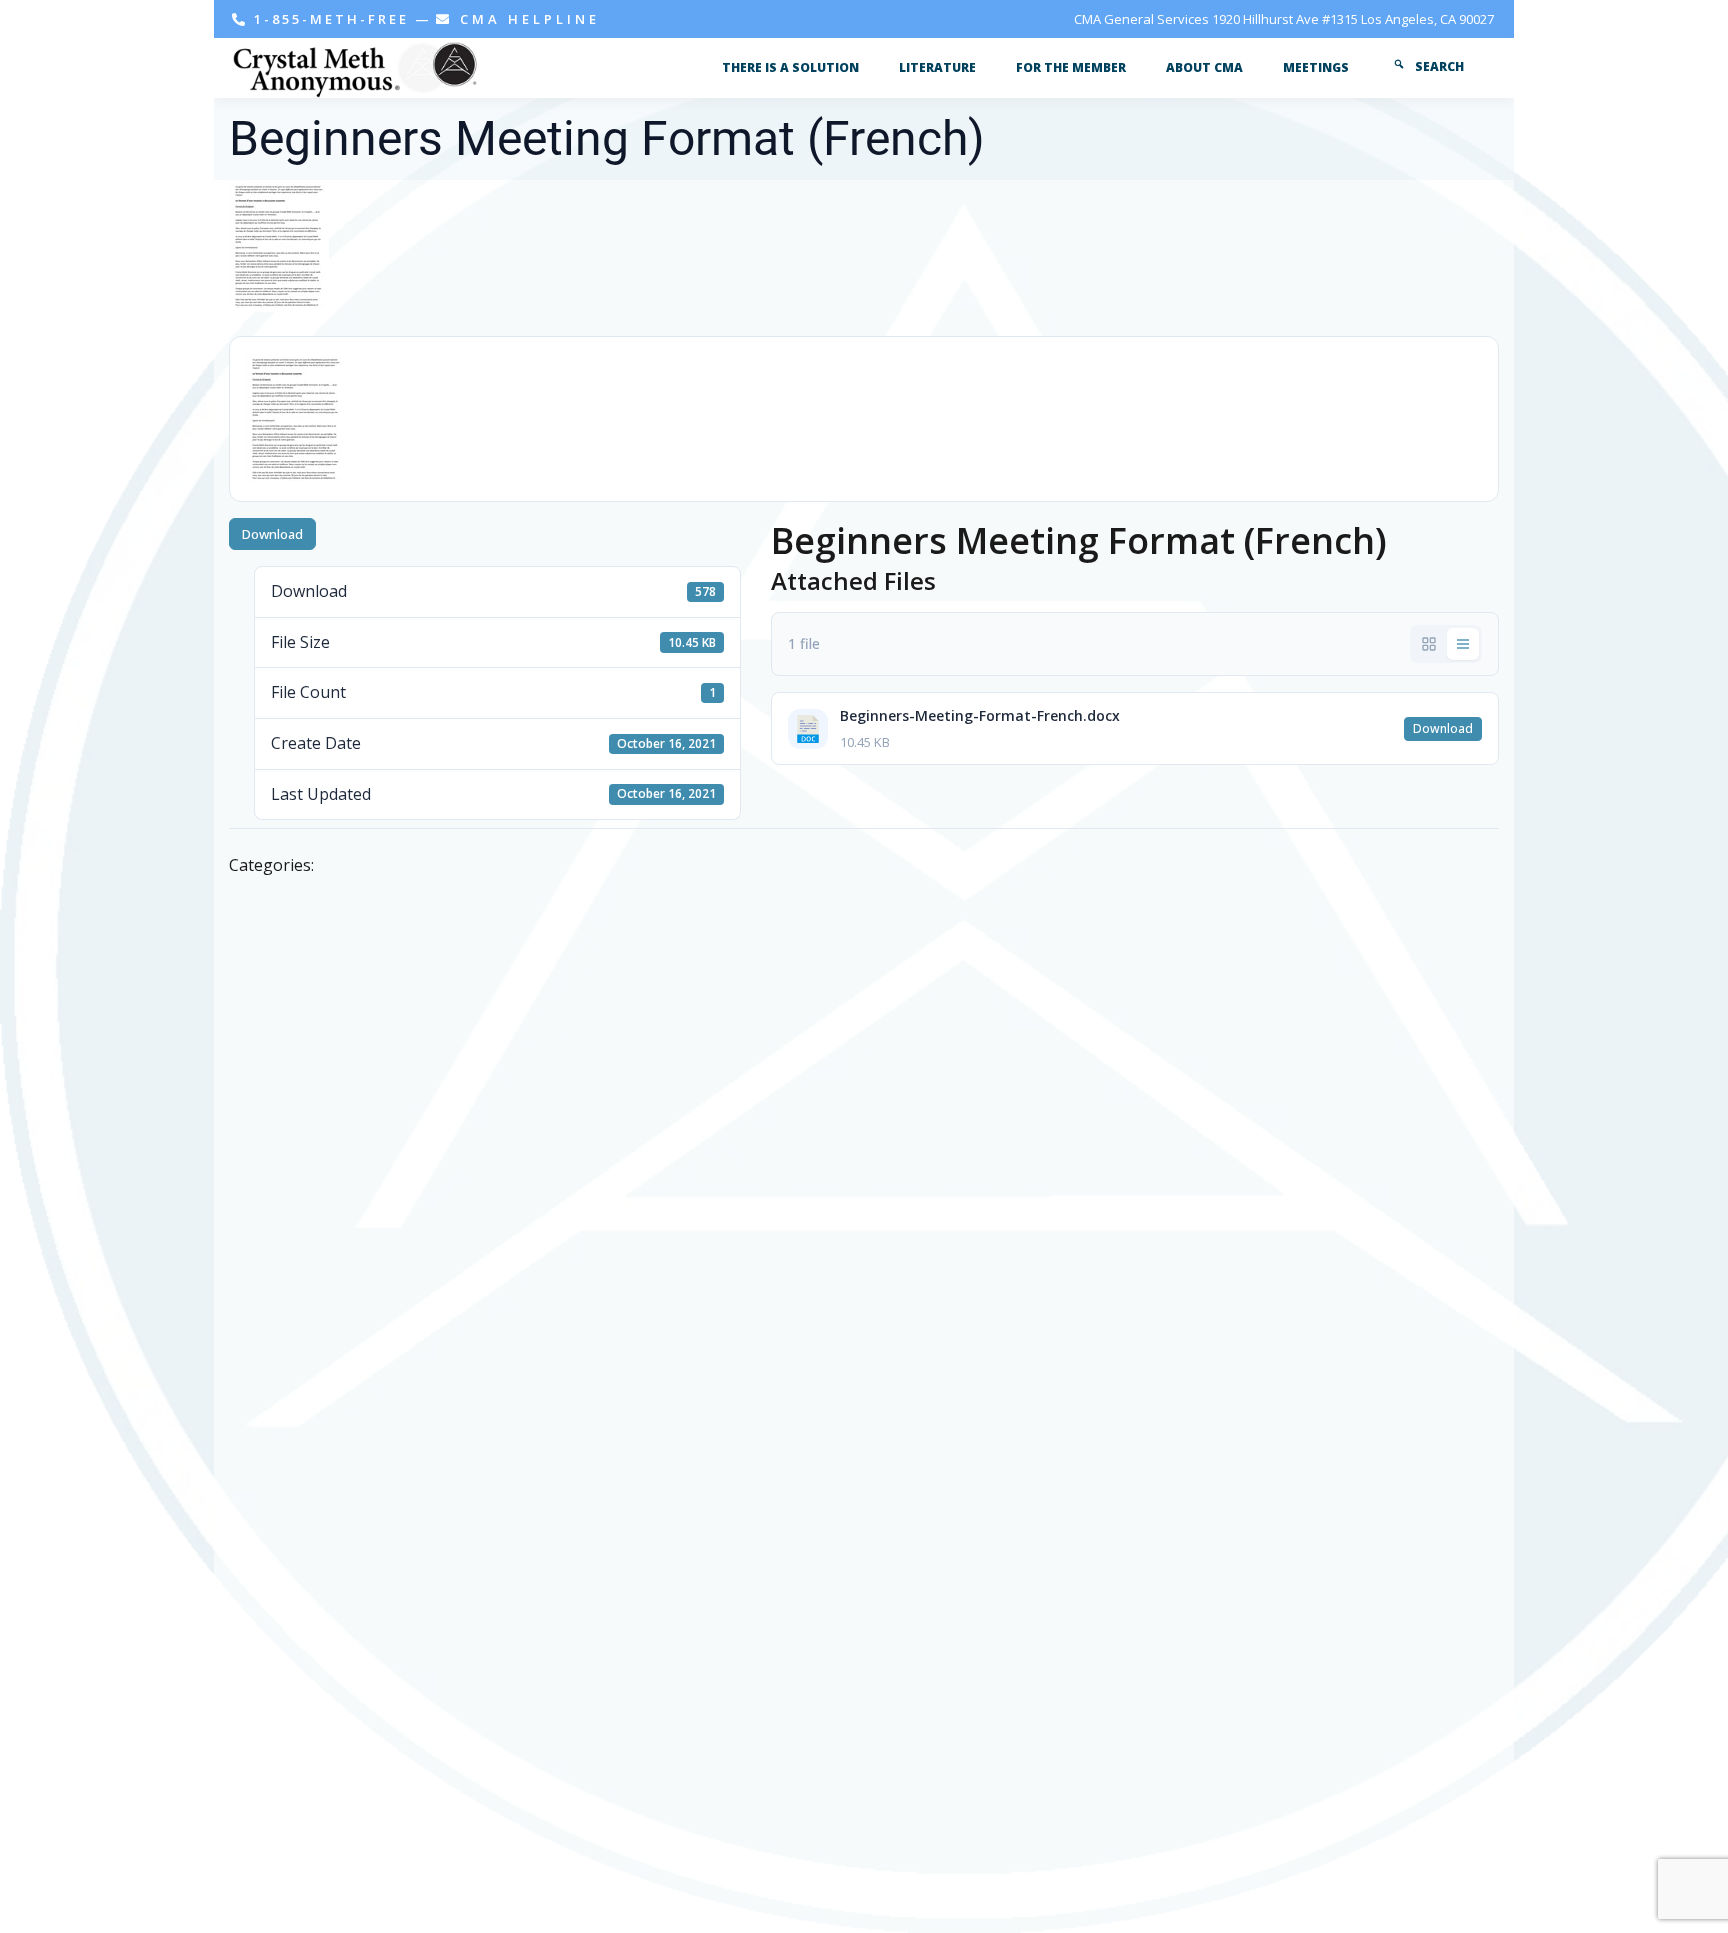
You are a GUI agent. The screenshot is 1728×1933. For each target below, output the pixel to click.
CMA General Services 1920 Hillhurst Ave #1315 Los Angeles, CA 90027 (1284, 19)
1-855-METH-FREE (331, 19)
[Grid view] (1429, 644)
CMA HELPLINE (526, 19)
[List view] (1463, 644)
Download (272, 534)
